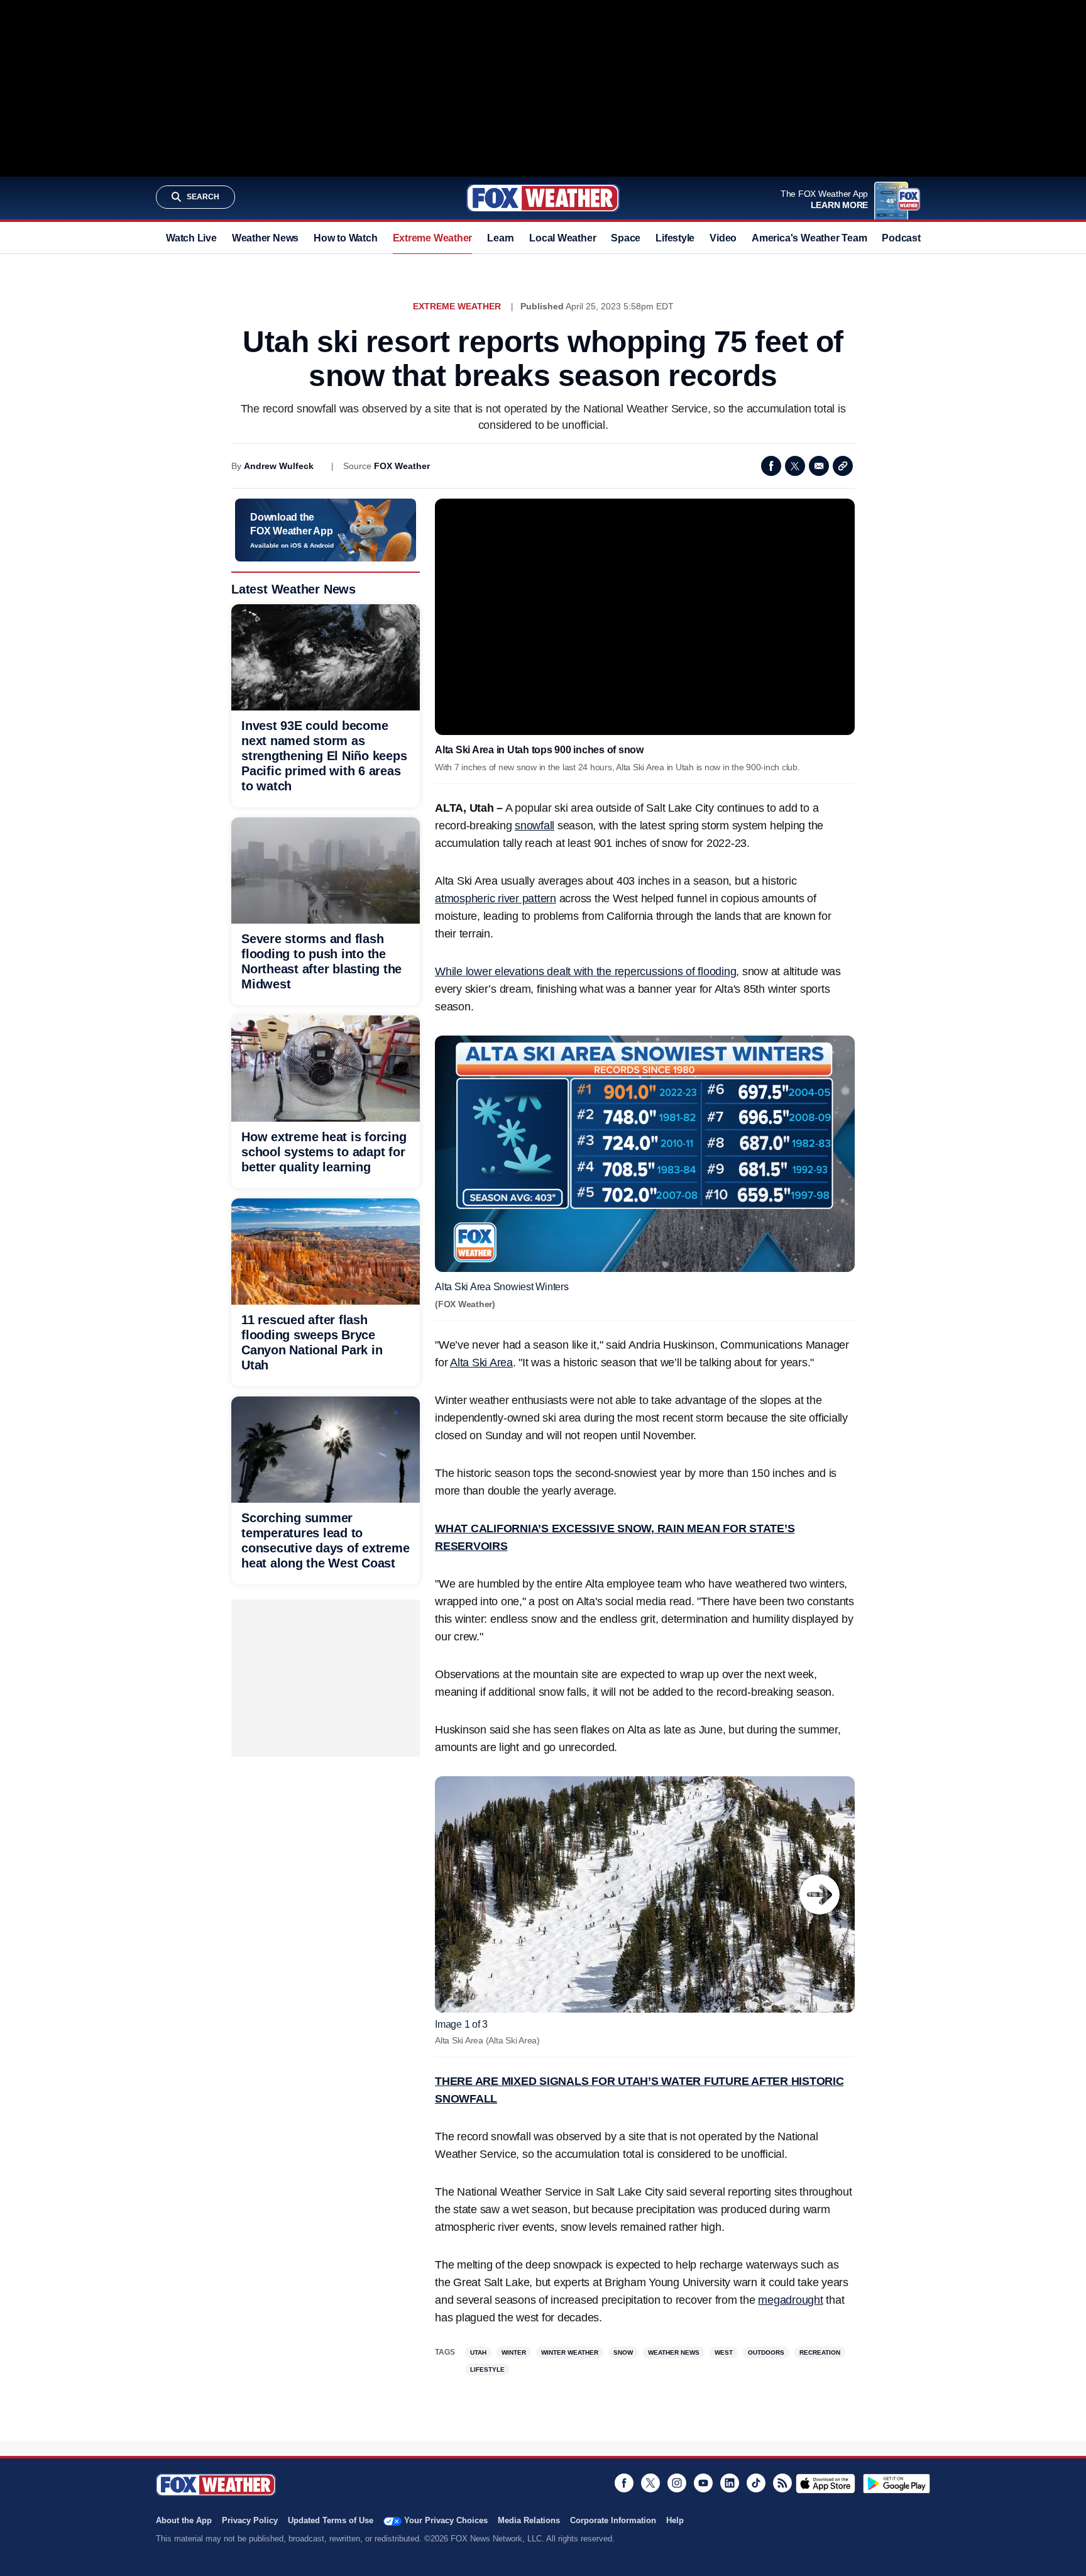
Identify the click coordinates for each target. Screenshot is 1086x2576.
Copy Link (843, 466)
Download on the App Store (825, 2484)
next (820, 1894)
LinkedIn (730, 2483)
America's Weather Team (809, 238)
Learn (501, 238)
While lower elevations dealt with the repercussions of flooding (585, 971)
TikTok (756, 2483)
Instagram (677, 2483)
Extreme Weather (433, 238)
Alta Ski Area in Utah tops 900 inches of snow (539, 750)
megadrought (790, 2300)
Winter (514, 2352)
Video (723, 238)
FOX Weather (402, 466)
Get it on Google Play (897, 2484)
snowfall (535, 826)
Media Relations (529, 2520)
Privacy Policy (250, 2520)
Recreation (820, 2352)
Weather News (265, 238)
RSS (782, 2483)
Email (819, 466)
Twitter (795, 466)
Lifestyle (675, 238)
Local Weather (562, 238)
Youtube (703, 2483)
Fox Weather (543, 198)
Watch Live (191, 238)
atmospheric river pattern (496, 898)
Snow (623, 2352)
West (724, 2352)
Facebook (771, 466)
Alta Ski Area (481, 1363)
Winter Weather (570, 2352)
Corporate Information (613, 2520)
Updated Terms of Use (331, 2520)
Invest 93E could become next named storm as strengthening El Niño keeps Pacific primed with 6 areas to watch (324, 756)
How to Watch (345, 238)
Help (675, 2520)
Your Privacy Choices (446, 2520)
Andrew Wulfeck (279, 466)
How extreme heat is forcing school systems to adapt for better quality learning (324, 1152)
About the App (184, 2520)
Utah (478, 2352)
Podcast (901, 238)
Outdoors (766, 2352)
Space (626, 238)
